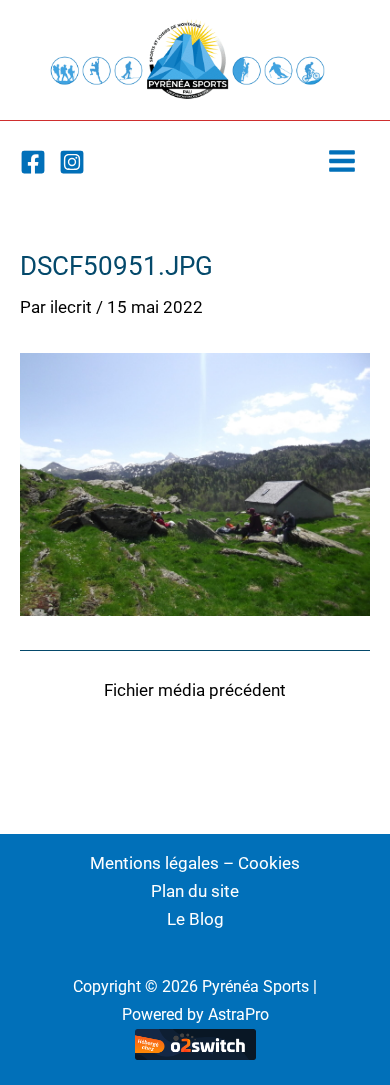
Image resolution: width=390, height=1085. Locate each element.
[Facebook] (33, 162)
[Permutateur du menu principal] (343, 161)
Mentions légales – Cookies (195, 863)
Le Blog (195, 919)
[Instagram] (72, 162)
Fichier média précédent (195, 690)
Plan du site (195, 891)
